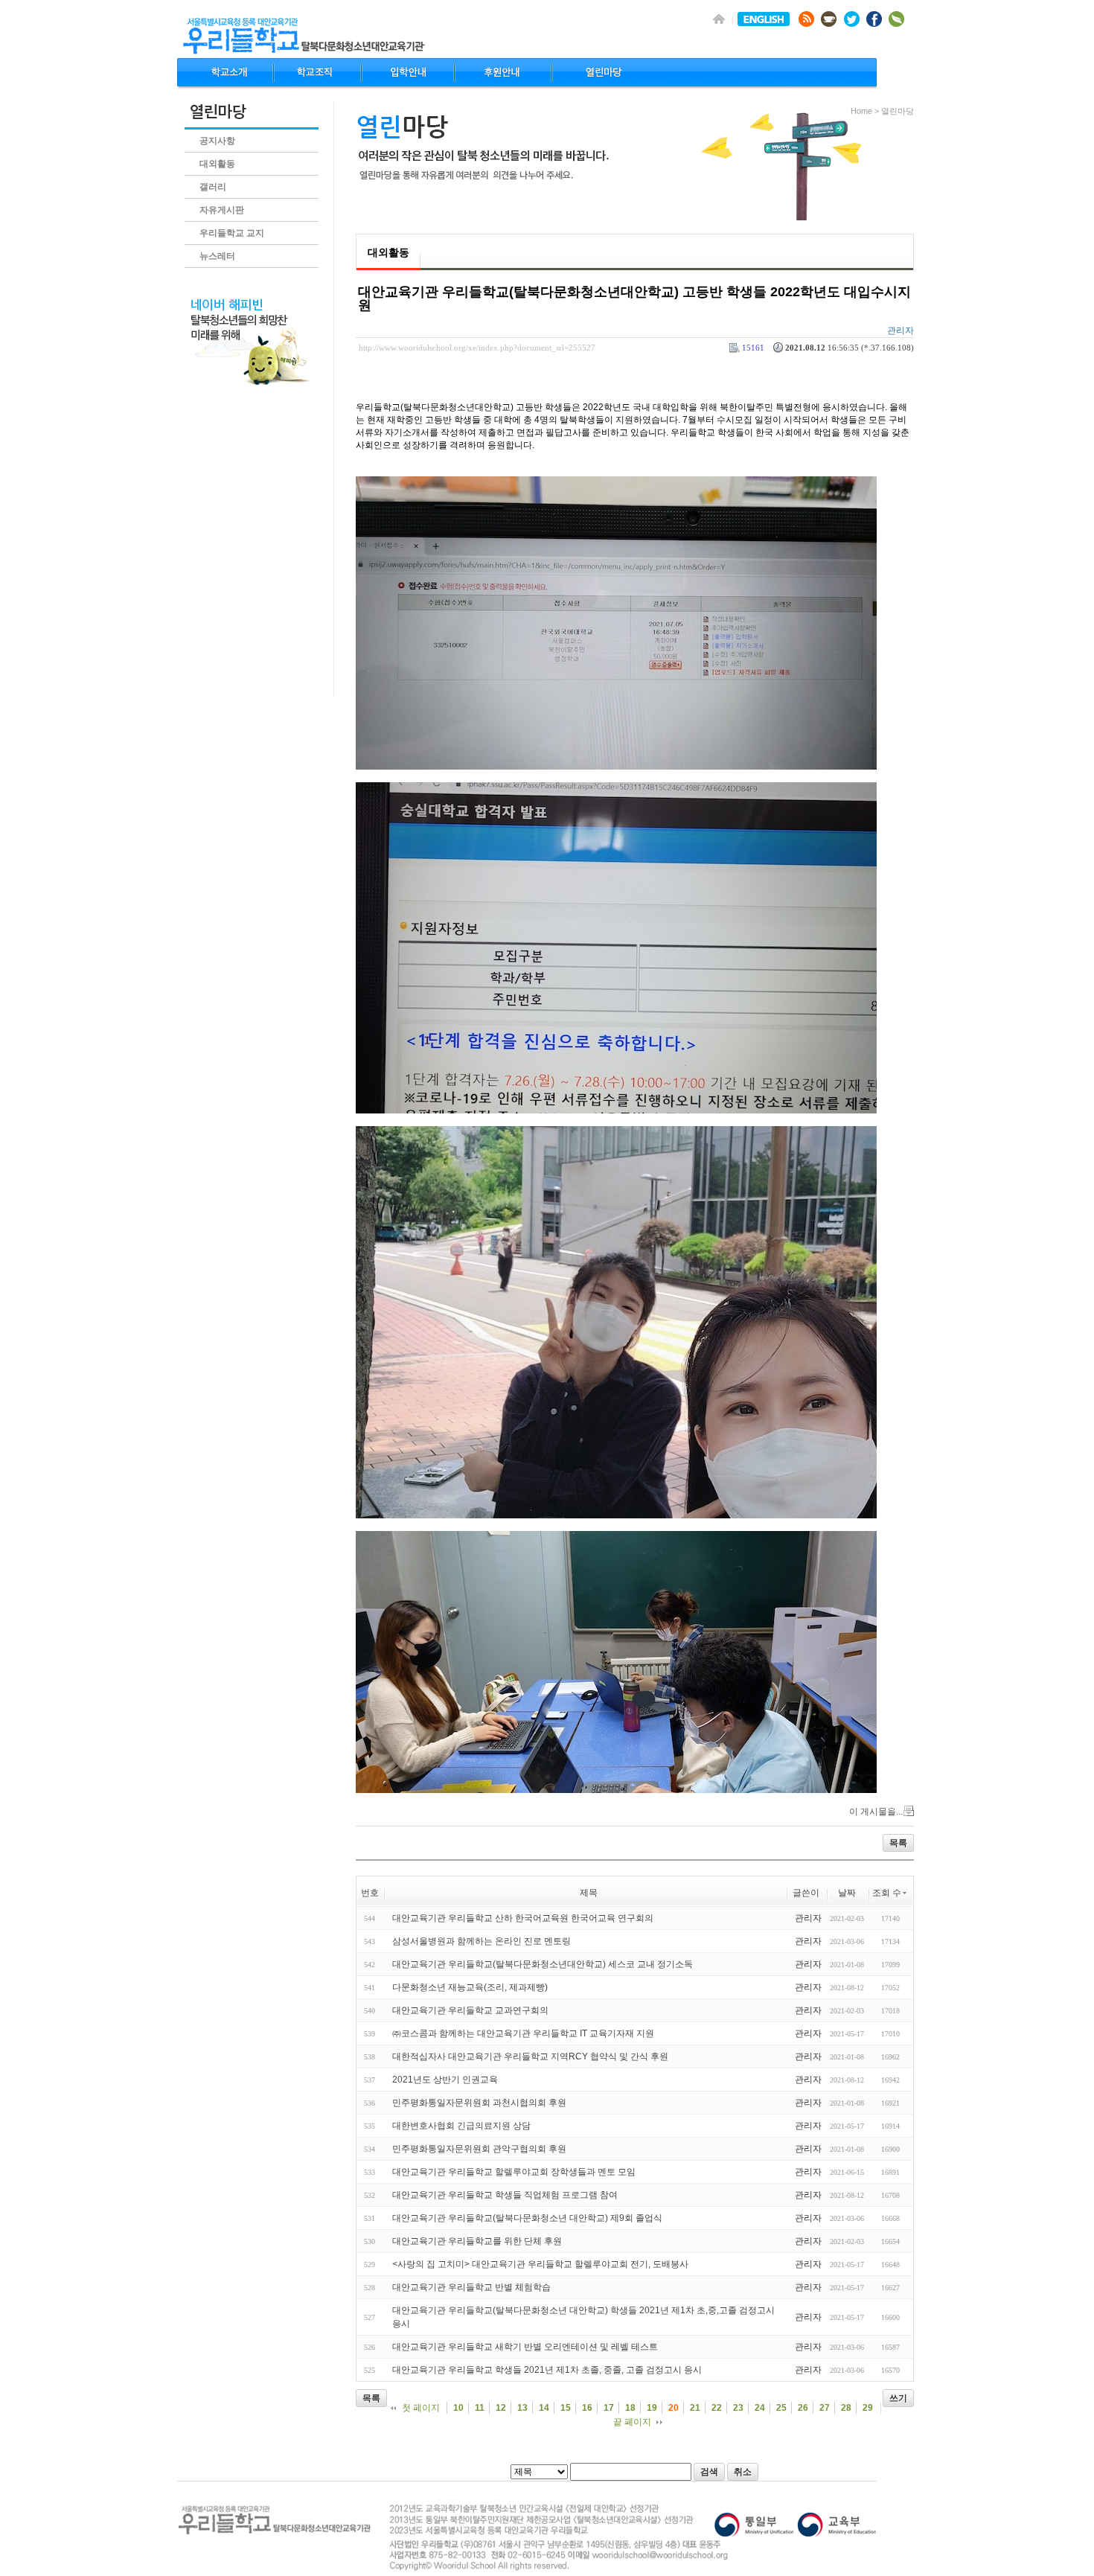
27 (825, 2408)
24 (760, 2408)
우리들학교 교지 (232, 233)
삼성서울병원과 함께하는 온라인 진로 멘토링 (482, 1941)
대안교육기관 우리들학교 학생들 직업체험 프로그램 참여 (505, 2195)
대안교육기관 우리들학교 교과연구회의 (470, 2010)
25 (781, 2408)
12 (501, 2408)
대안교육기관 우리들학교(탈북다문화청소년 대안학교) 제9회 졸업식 (527, 2218)
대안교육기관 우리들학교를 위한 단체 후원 (477, 2241)
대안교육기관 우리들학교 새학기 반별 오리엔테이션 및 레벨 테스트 (525, 2347)
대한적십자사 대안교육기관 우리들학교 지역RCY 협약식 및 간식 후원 (530, 2056)
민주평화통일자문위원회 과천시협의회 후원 (479, 2103)
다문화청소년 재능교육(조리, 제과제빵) (470, 1987)
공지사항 (217, 141)
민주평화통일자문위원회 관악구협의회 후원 (479, 2149)
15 (566, 2408)
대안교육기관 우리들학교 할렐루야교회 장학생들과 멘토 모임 (514, 2172)
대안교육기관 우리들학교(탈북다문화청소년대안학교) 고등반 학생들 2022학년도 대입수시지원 (634, 298)
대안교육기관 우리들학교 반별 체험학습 (471, 2287)
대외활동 (217, 164)
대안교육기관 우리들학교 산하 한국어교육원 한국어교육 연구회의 (523, 1918)
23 (738, 2408)
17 (609, 2408)
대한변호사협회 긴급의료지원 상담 (461, 2126)
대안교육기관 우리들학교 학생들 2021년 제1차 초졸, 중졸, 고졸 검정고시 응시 (547, 2370)
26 (803, 2408)
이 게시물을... (876, 1812)
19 (652, 2408)
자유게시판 (222, 210)
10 (458, 2408)
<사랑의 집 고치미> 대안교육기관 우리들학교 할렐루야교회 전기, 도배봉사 (540, 2264)
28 (846, 2408)
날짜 (847, 1893)
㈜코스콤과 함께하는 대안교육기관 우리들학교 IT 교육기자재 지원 (523, 2033)
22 (717, 2408)
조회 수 (887, 1893)
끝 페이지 (632, 2422)
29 (868, 2408)
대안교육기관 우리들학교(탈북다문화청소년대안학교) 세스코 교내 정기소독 (543, 1964)
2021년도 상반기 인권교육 (445, 2080)
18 (630, 2408)
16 (587, 2408)
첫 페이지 (421, 2408)
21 (695, 2408)
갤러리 (213, 187)
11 (480, 2408)
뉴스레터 (217, 256)
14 (544, 2408)
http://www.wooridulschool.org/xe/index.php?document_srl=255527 (477, 348)
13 (522, 2408)
